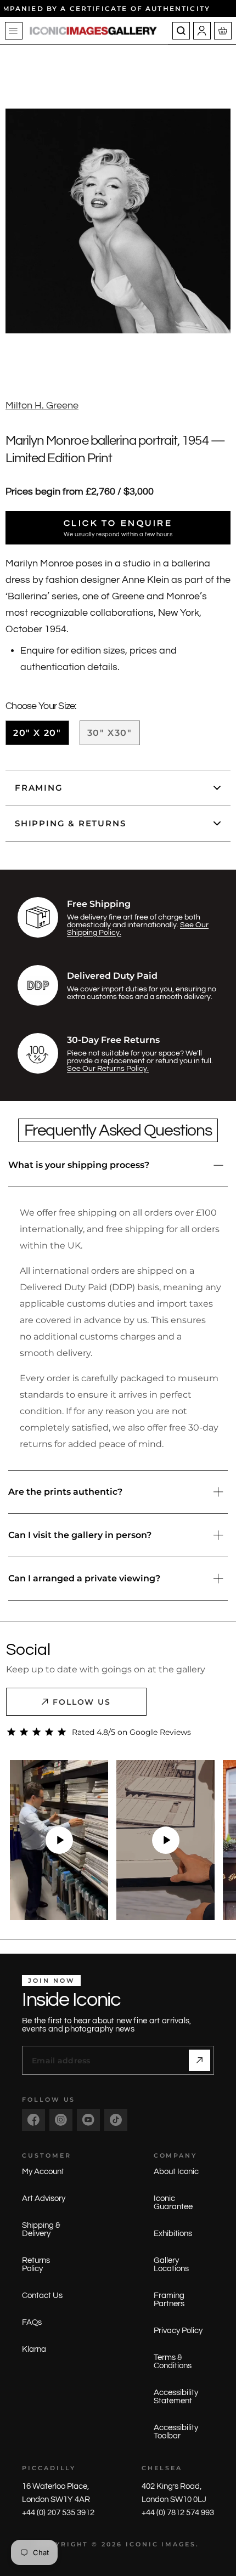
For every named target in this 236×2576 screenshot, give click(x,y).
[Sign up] (200, 2060)
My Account (43, 2172)
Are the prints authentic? (65, 1492)
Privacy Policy (178, 2331)
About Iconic (176, 2172)
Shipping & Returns (70, 823)
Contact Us (42, 2296)
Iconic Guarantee (173, 2203)
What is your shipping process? (79, 1165)
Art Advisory (44, 2198)
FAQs (32, 2322)
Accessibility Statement (176, 2397)
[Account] (202, 31)
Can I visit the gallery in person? (80, 1535)
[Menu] (14, 31)
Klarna (34, 2349)
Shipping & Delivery (41, 2229)
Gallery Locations (171, 2265)
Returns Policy (36, 2265)
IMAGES (179, 2544)
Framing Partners (169, 2300)
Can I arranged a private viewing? (84, 1578)
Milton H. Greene (42, 405)
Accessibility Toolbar (176, 2432)
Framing (39, 788)
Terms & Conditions (173, 2362)
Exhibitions (173, 2234)
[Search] (181, 31)
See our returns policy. (108, 1069)
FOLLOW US (82, 1702)
